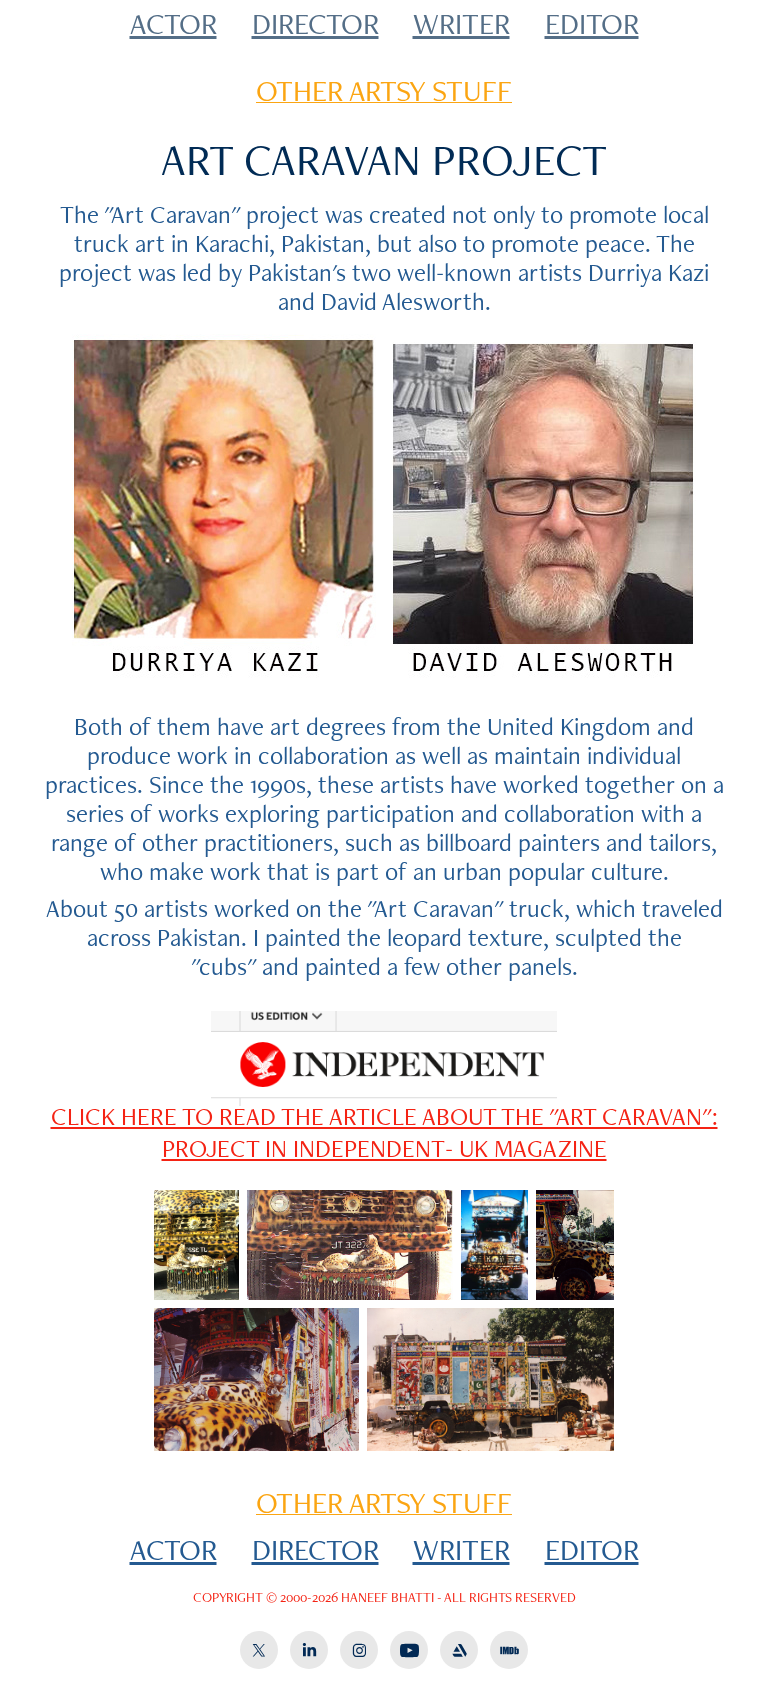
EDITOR (592, 23)
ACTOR (173, 23)
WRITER (461, 23)
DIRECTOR (315, 23)
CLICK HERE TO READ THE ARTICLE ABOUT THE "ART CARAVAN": (384, 1116)
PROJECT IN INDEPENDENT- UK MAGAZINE (384, 1148)
